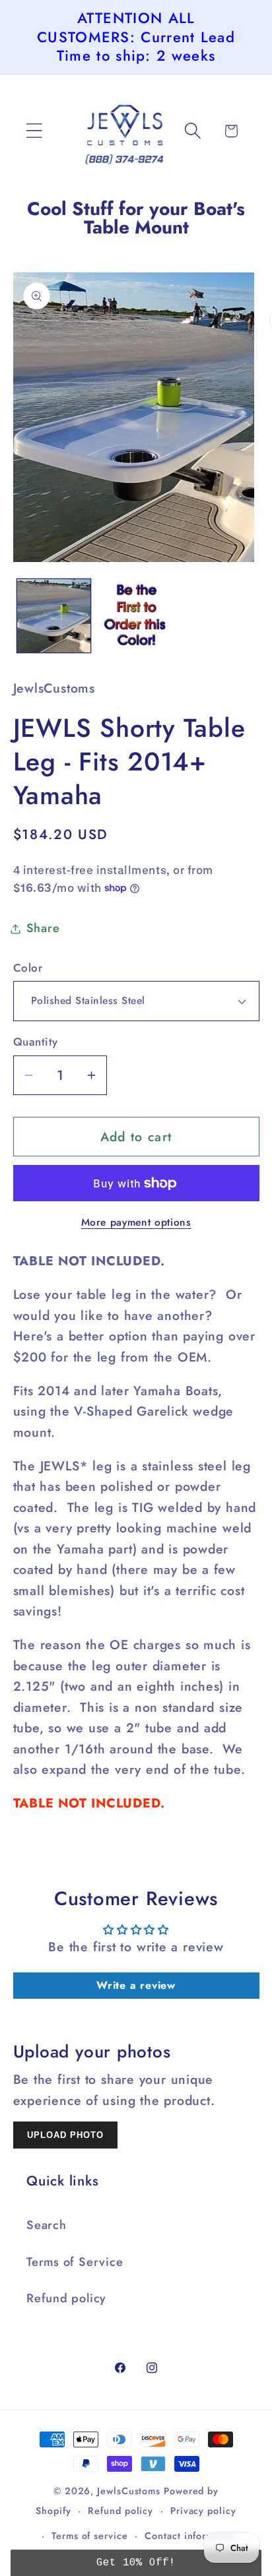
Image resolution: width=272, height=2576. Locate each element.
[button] (34, 131)
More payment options (136, 1222)
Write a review (136, 1985)
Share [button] (43, 928)
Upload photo (65, 2135)
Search (47, 2225)
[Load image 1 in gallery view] (54, 616)
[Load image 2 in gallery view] (136, 616)
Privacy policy (203, 2511)
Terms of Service (75, 2262)
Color (28, 968)
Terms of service (90, 2536)
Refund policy (66, 2298)
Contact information (191, 2536)
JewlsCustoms (129, 2491)
